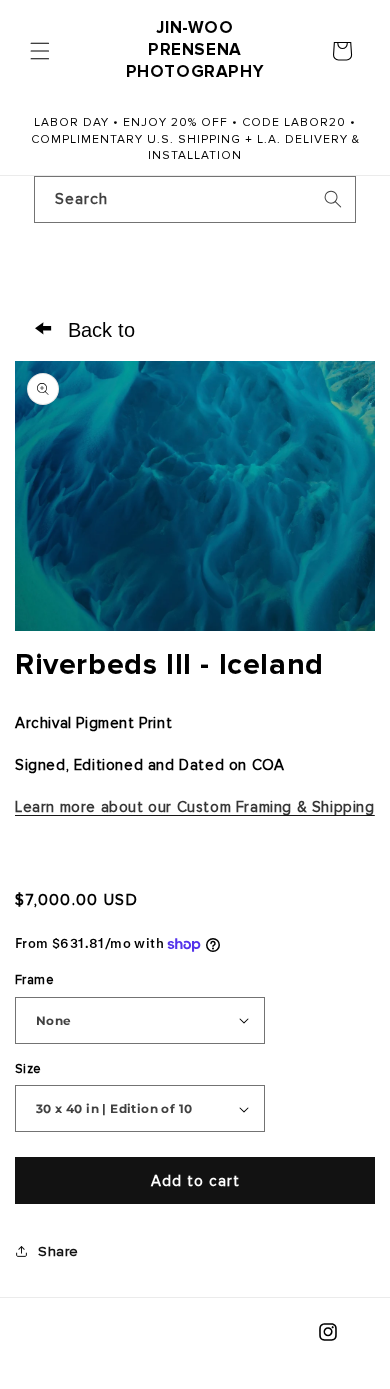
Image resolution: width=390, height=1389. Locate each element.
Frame (34, 980)
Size (28, 1069)
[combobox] (195, 199)
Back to (85, 327)
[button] (40, 51)
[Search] (333, 199)
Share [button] (58, 1251)
